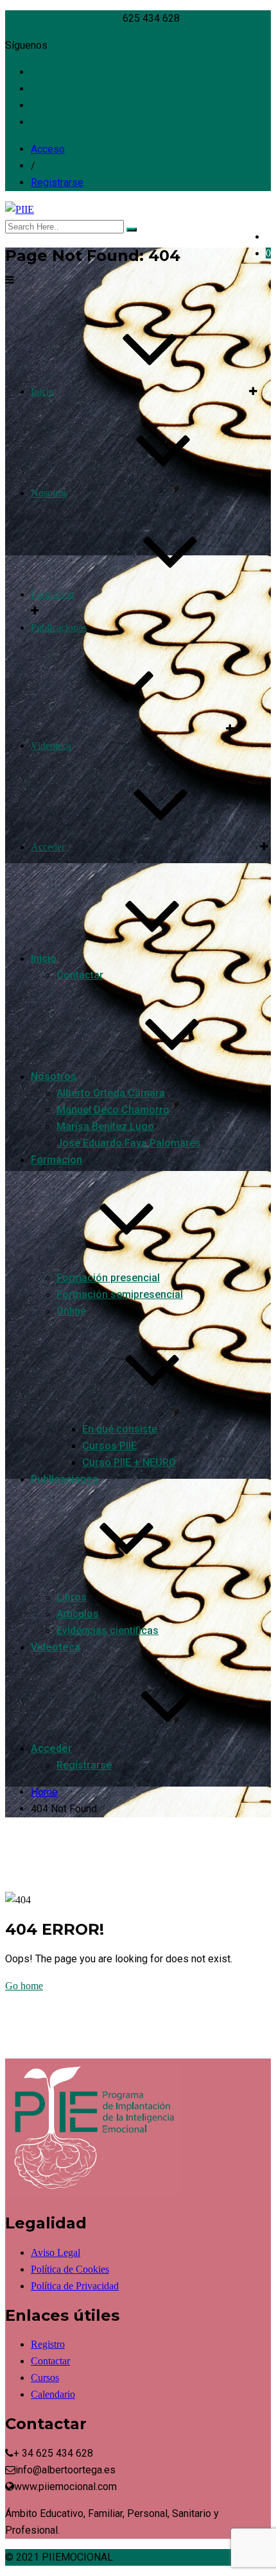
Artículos (78, 1614)
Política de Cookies (70, 2269)
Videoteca (51, 745)
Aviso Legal (56, 2252)
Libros (72, 1597)
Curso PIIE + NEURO (129, 1462)
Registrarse (57, 182)
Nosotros (49, 493)
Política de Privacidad (75, 2286)
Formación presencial (108, 1278)
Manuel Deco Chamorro (113, 1110)
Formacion (53, 594)
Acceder (48, 847)
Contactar (80, 975)
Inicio (42, 391)
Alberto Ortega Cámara (111, 1093)
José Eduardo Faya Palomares (129, 1143)
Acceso (48, 149)
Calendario (53, 2394)
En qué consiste (120, 1429)
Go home (24, 1986)
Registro (48, 2344)
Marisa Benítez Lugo (105, 1126)
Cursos (45, 2378)
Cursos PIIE (109, 1446)
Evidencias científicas (108, 1630)
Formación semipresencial (120, 1294)
